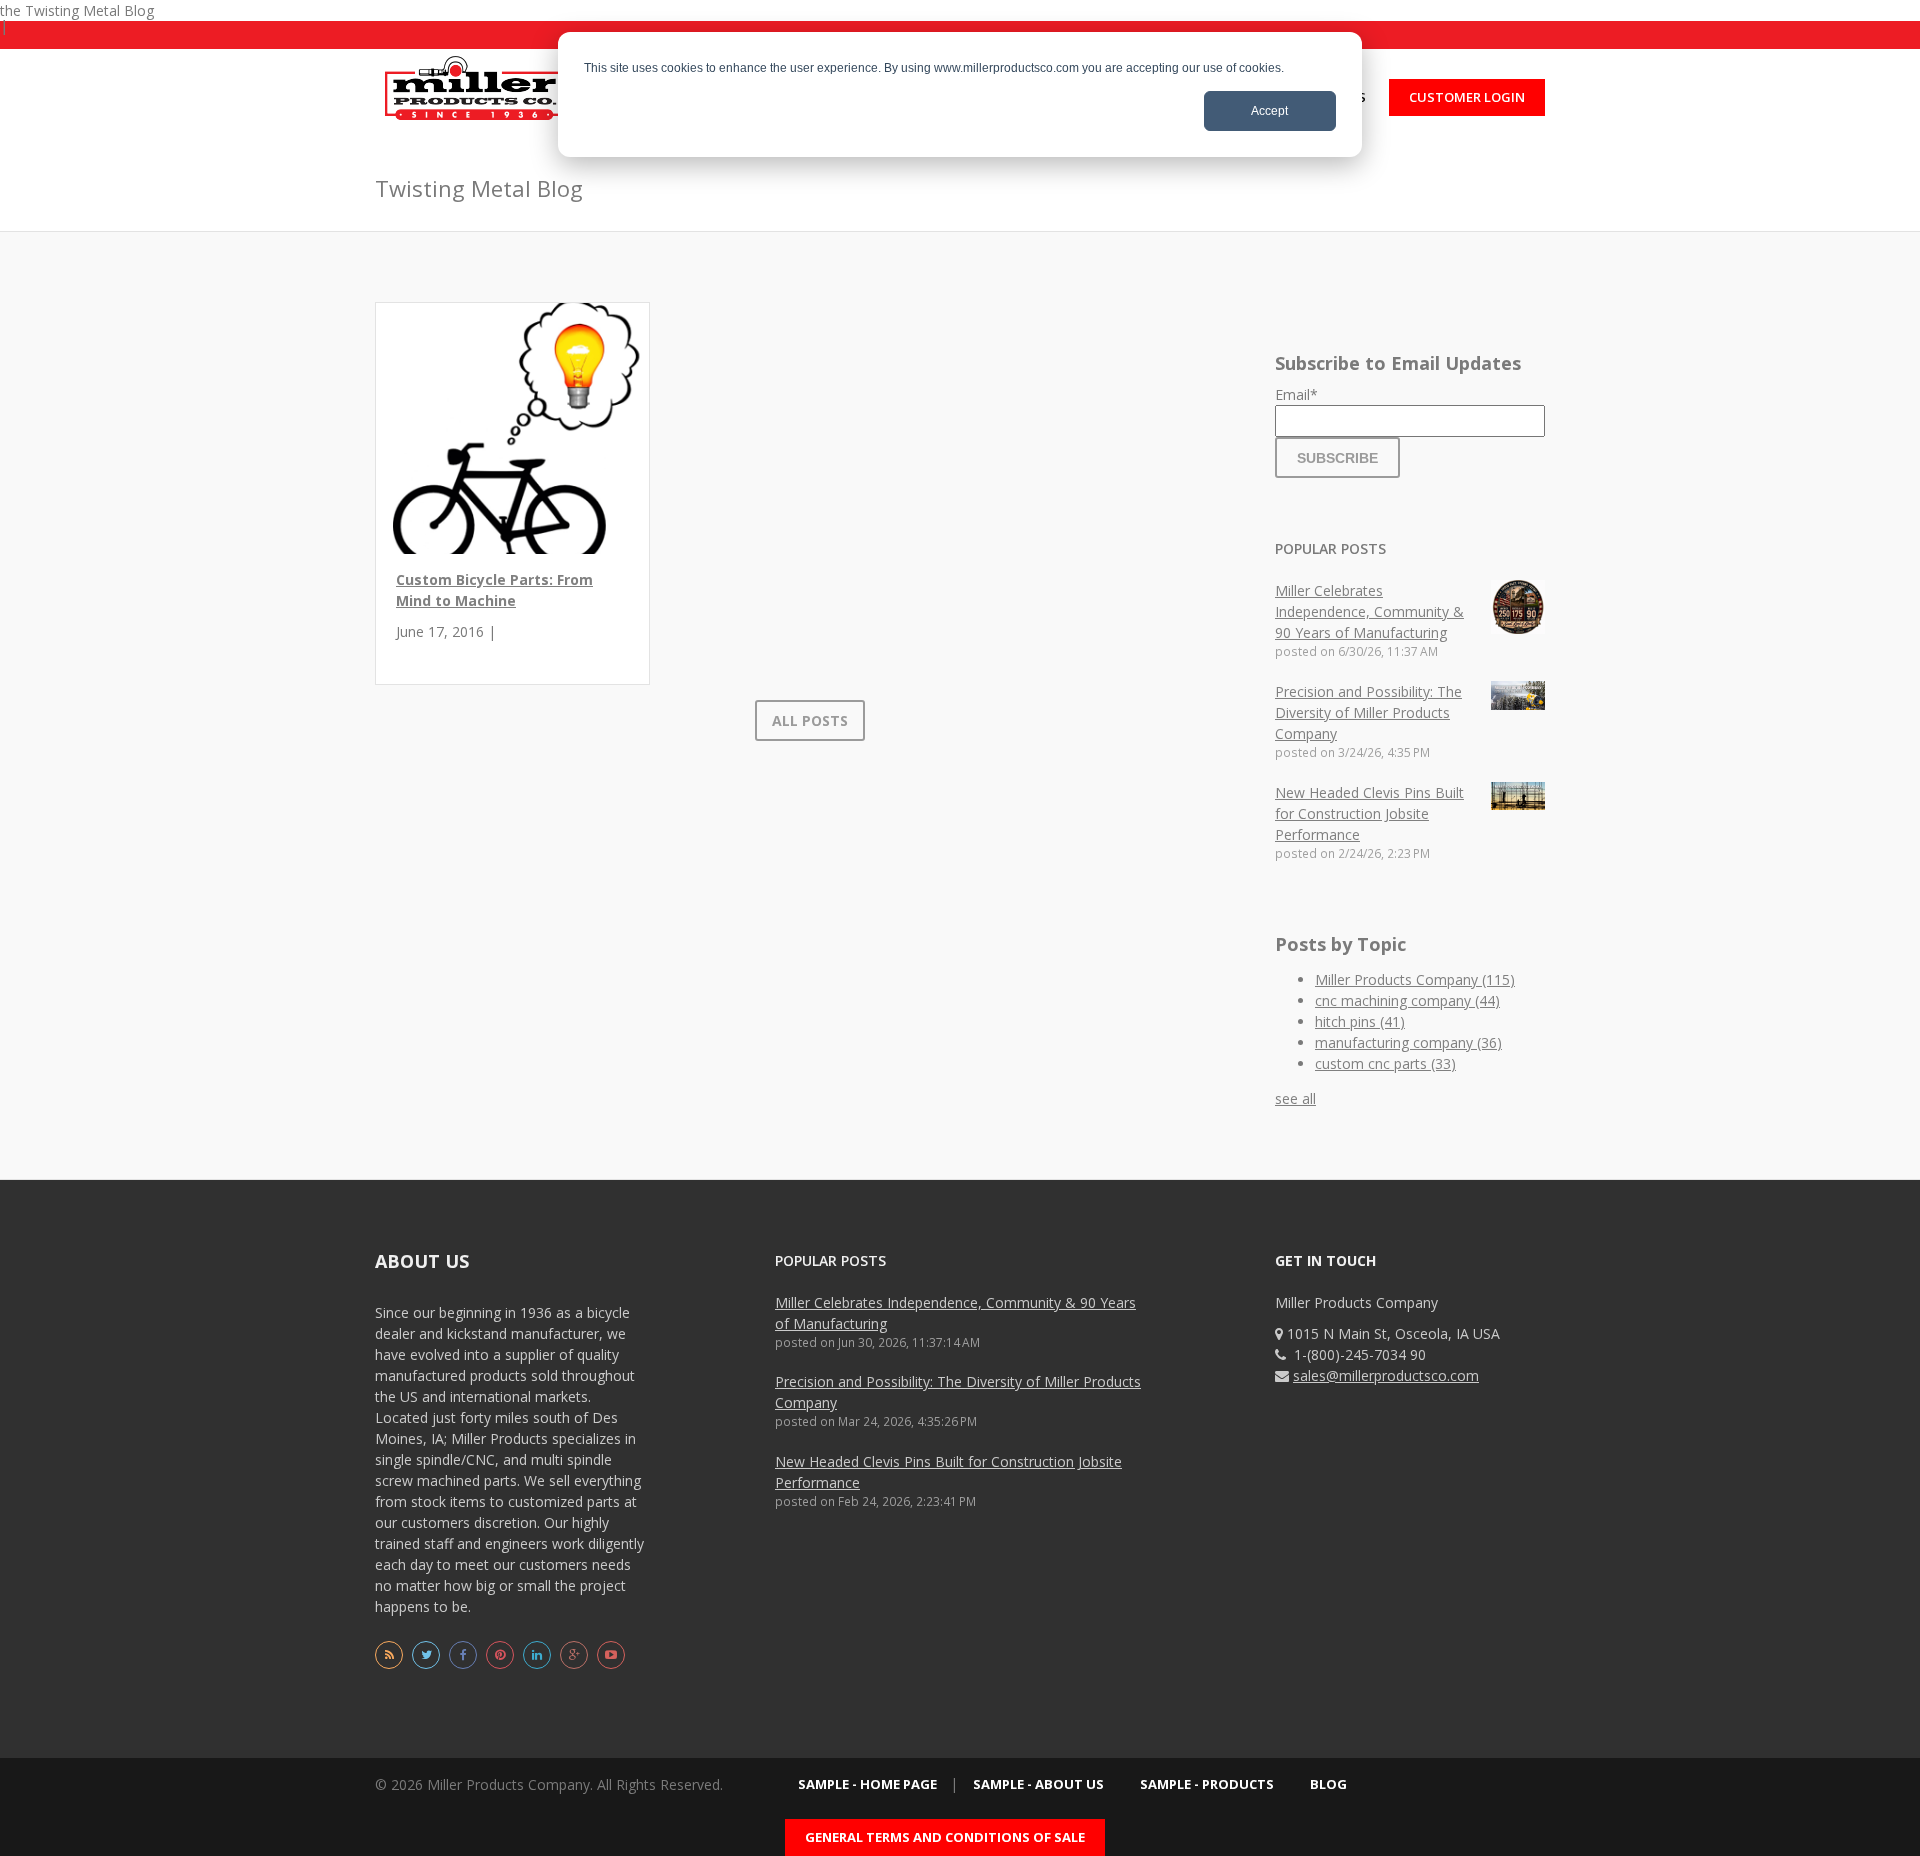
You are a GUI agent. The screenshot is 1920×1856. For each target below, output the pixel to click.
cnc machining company (1407, 1000)
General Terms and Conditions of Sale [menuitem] (945, 1837)
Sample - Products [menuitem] (1207, 1784)
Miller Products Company (1415, 979)
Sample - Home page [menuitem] (867, 1784)
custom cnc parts (1385, 1063)
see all (1295, 1098)
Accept (1269, 111)
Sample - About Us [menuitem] (1038, 1784)
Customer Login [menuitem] (1467, 97)
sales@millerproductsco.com (1386, 1375)
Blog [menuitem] (1328, 1784)
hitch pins (1360, 1021)
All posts (810, 720)
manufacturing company (1408, 1042)
